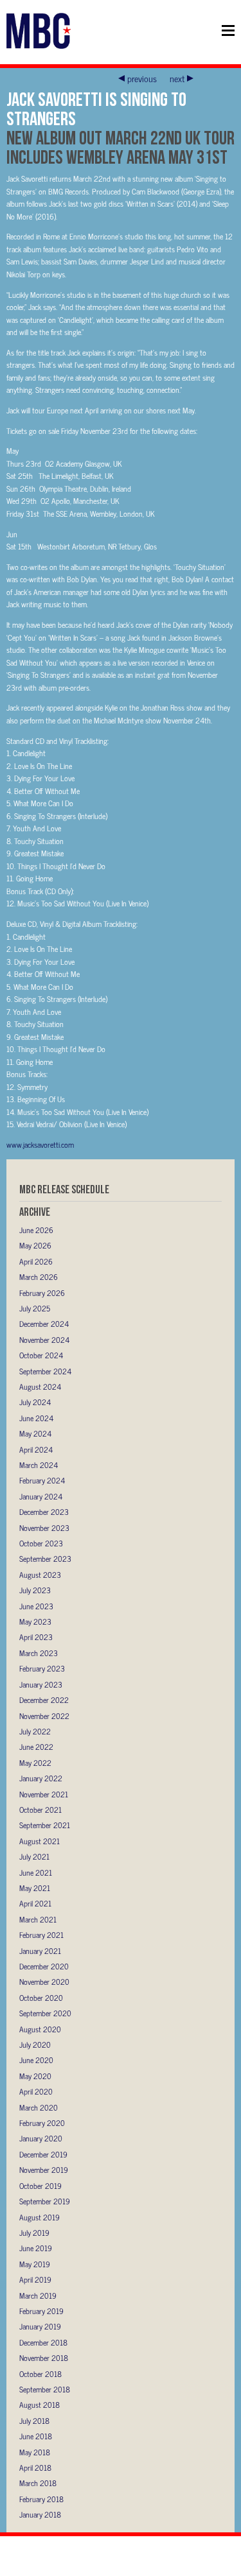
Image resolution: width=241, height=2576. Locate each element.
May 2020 (35, 2076)
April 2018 (35, 2468)
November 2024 (44, 1340)
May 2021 (35, 1888)
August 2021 (40, 1841)
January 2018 (40, 2514)
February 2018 (41, 2499)
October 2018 (40, 2374)
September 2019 (45, 2201)
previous (142, 78)
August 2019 (40, 2217)
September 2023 (45, 1559)
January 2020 (41, 2138)
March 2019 (38, 2295)
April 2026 (36, 1261)
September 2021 (45, 1825)
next (177, 78)
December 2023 (44, 1512)
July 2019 (34, 2233)
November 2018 (44, 2358)
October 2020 (41, 1998)
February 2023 (42, 1668)
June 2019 (36, 2248)
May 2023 (35, 1621)
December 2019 (43, 2154)
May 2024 (35, 1433)
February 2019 (41, 2311)
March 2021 (38, 1919)
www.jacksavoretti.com (40, 1145)
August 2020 (40, 2029)
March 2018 (38, 2483)
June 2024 (36, 1418)
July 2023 (35, 1590)
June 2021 (36, 1872)
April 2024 (36, 1449)
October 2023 (41, 1543)
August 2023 (40, 1575)
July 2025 (35, 1308)
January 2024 (41, 1496)
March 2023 (39, 1653)
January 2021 (40, 1951)
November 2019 (44, 2170)
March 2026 (39, 1277)
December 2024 (44, 1324)
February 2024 (42, 1480)
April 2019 (35, 2279)
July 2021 (34, 1856)
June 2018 (36, 2436)
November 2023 (44, 1528)
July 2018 (34, 2421)
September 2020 (45, 2013)
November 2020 (44, 1982)
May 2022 (35, 1763)
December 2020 (44, 1966)
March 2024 (39, 1465)
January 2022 (41, 1778)
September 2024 (45, 1371)
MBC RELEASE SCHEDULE (64, 1189)
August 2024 (40, 1387)
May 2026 (35, 1245)
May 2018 (35, 2452)
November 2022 (44, 1716)
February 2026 (42, 1293)
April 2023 (36, 1637)
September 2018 (45, 2389)
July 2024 (35, 1402)
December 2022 (44, 1700)
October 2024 (41, 1355)
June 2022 (36, 1747)
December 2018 (43, 2342)
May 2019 (35, 2264)
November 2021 (44, 1794)
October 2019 (40, 2186)
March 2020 (39, 2107)
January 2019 (40, 2326)
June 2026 (36, 1230)
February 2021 (41, 1935)
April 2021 (35, 1903)
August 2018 (40, 2405)
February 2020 (42, 2123)
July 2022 (35, 1731)
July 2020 (35, 2044)
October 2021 (40, 1810)
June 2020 (36, 2060)
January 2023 (41, 1684)
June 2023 (36, 1606)
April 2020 (36, 2091)
